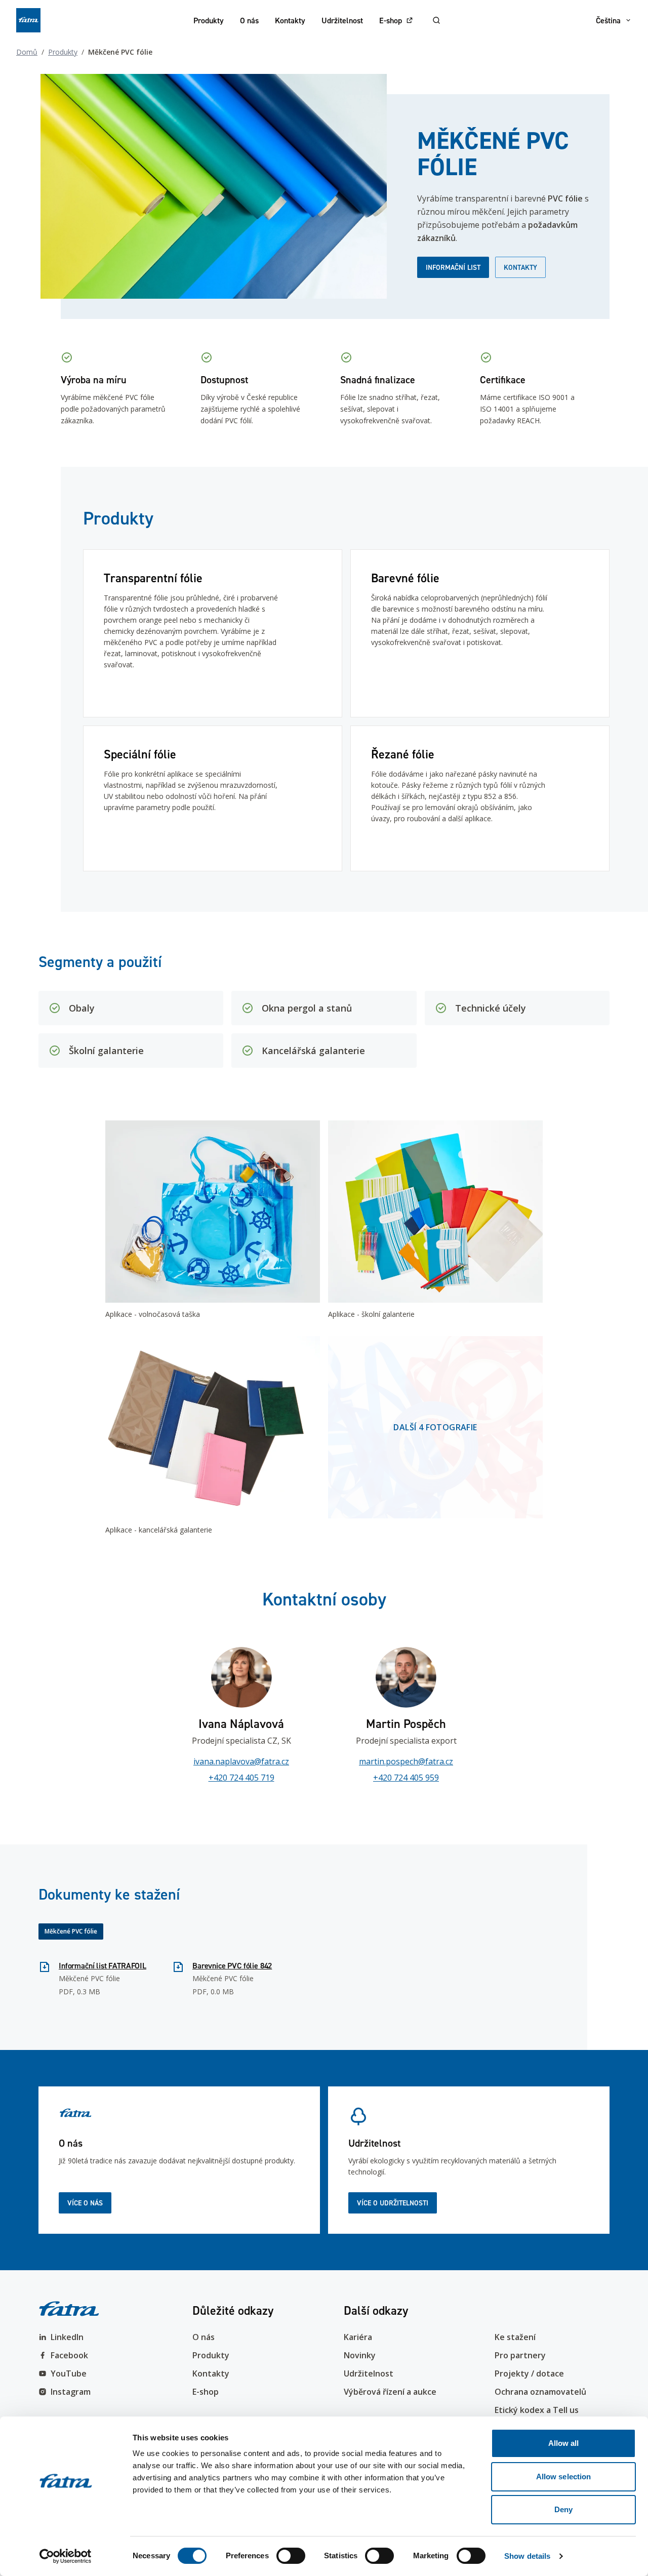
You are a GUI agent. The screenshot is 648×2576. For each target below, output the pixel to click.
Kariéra (358, 2337)
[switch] (291, 2556)
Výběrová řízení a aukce (390, 2392)
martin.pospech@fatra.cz (406, 1761)
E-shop (391, 20)
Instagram (71, 2392)
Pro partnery (520, 2355)
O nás (249, 20)
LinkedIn (67, 2337)
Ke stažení (515, 2337)
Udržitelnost (342, 20)
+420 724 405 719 (241, 1778)
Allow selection (564, 2477)
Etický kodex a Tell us (537, 2410)
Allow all (564, 2443)
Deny (563, 2509)
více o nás (85, 2203)
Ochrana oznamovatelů (540, 2392)
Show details (527, 2556)
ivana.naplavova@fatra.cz (241, 1761)
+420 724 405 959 (406, 1778)
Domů (27, 52)
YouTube (69, 2373)
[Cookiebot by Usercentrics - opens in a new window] (66, 2556)
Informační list (453, 267)
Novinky (360, 2355)
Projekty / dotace (529, 2373)
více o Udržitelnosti (393, 2203)
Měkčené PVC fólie (71, 1931)
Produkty (209, 20)
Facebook (69, 2355)
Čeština (608, 20)
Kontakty (290, 20)
